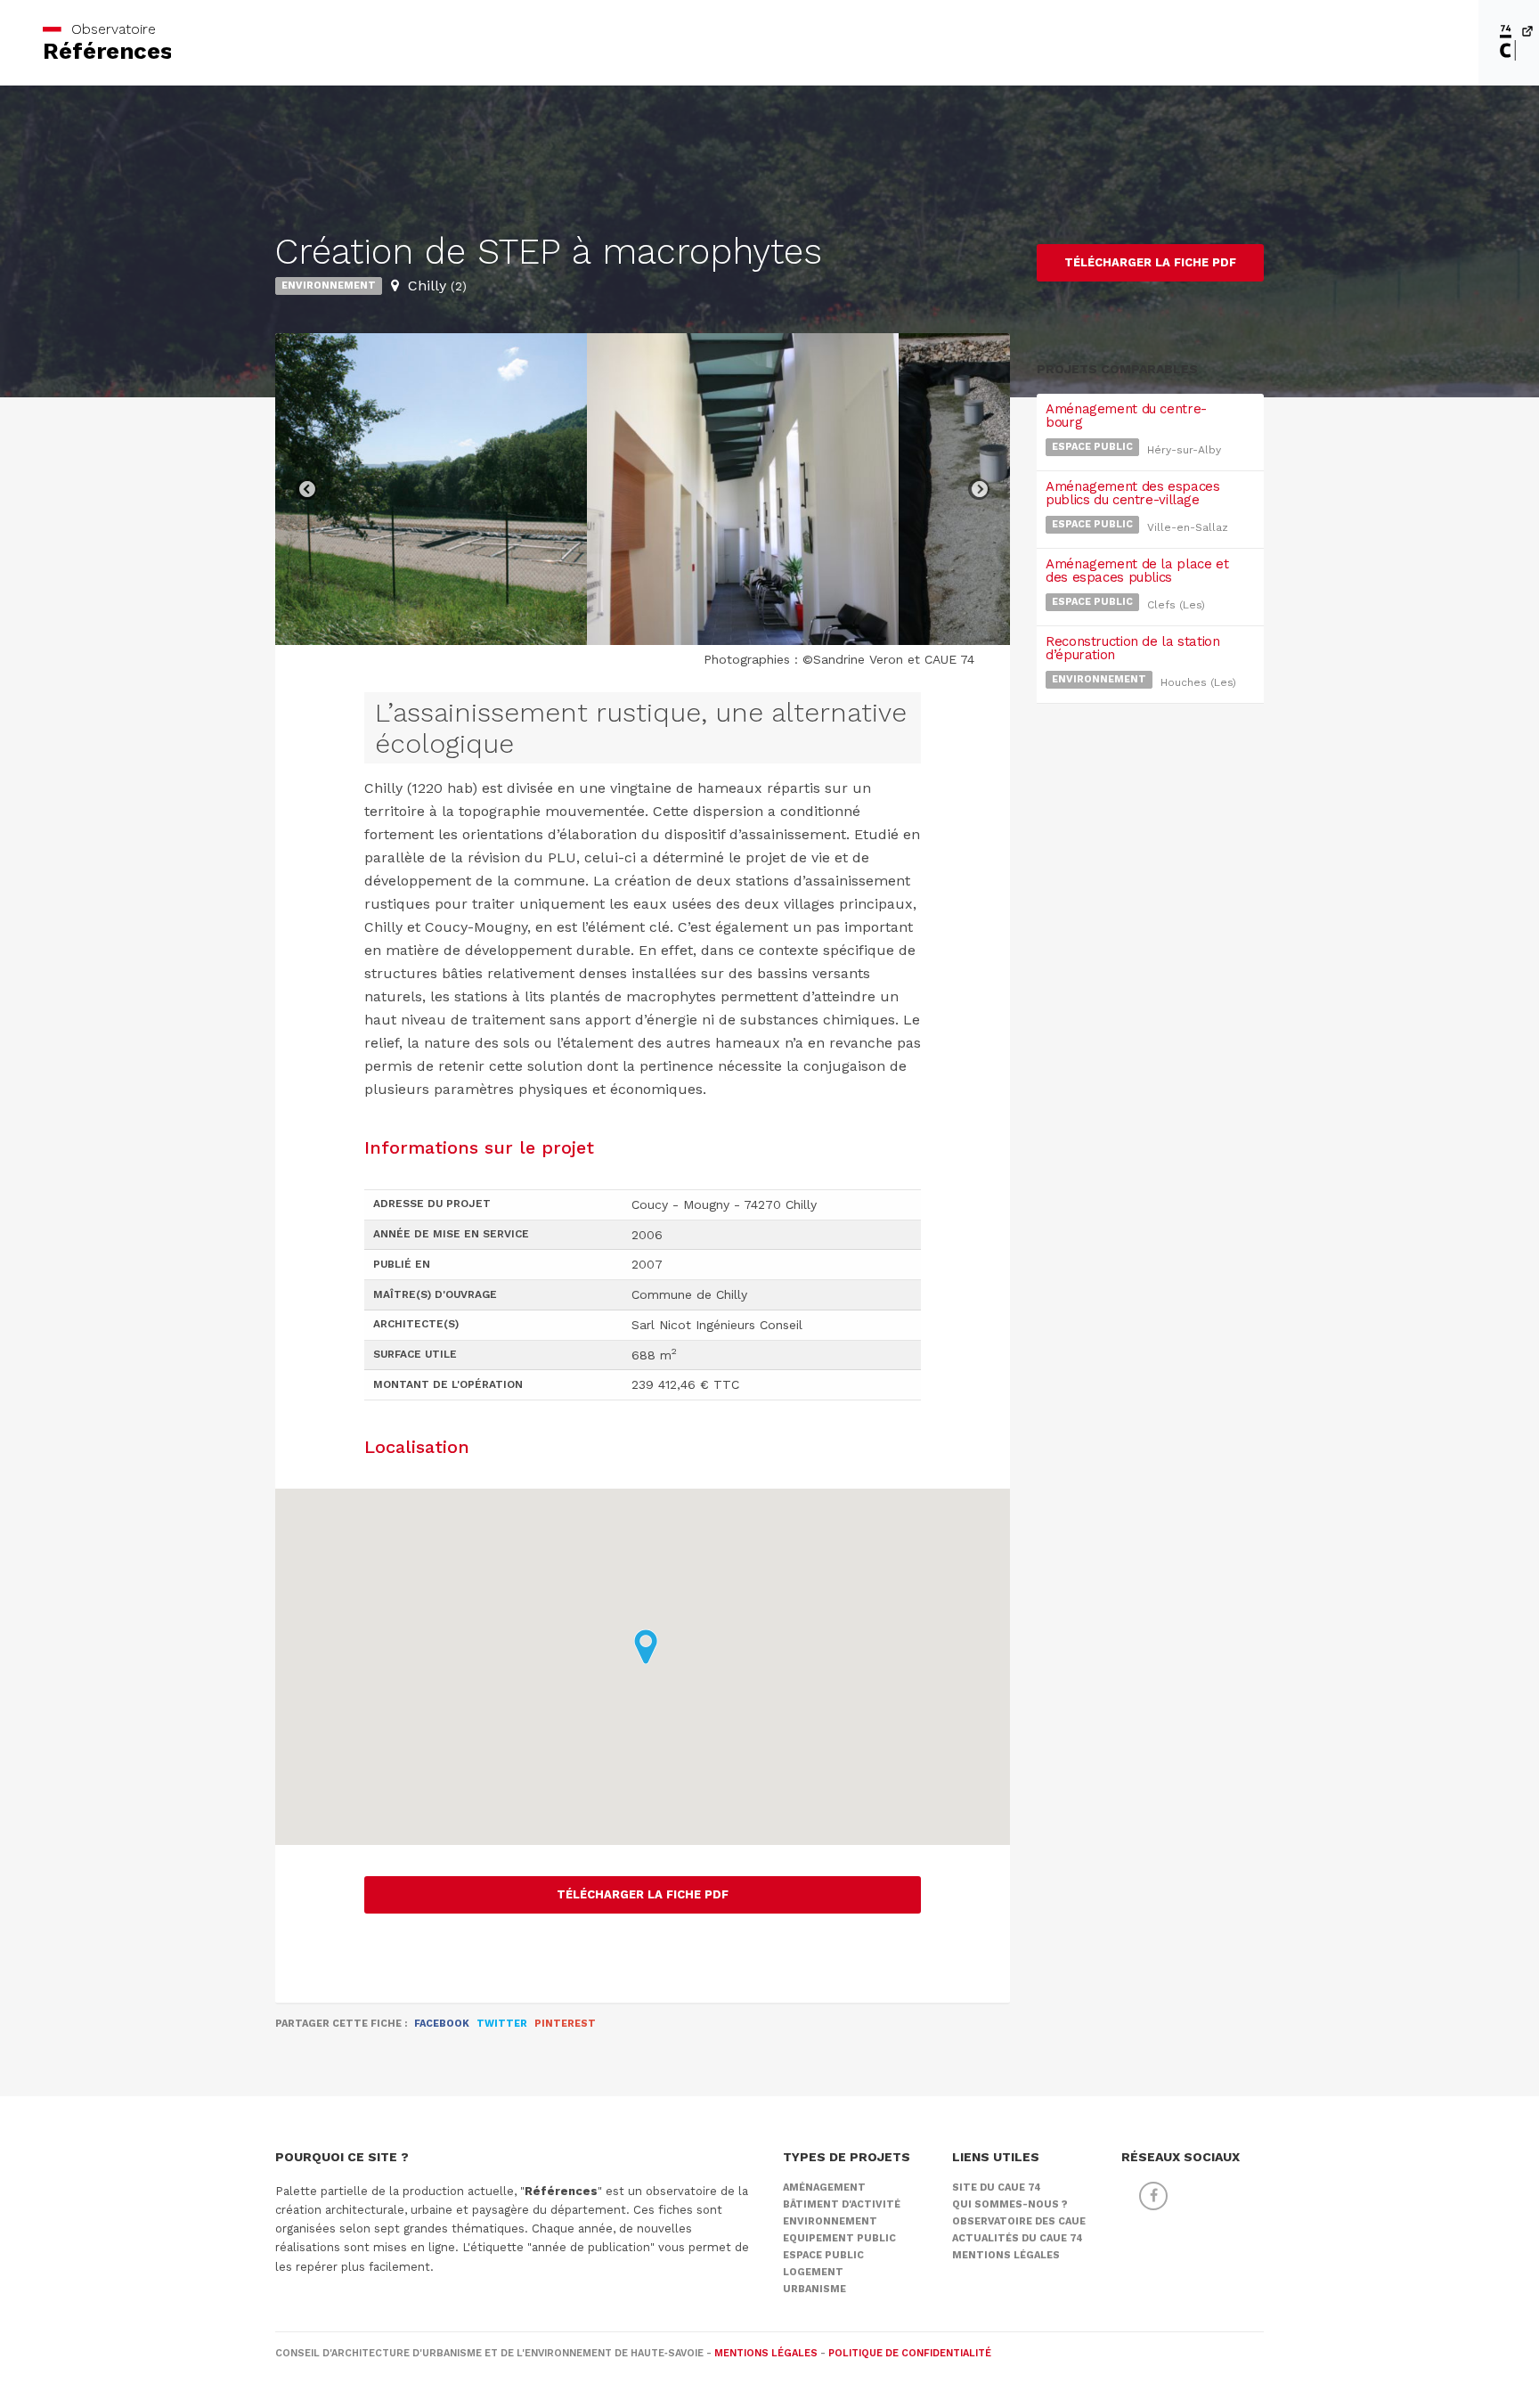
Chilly (437, 286)
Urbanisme (814, 2289)
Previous (306, 489)
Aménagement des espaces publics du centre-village (1132, 493)
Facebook (442, 2024)
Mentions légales (1006, 2255)
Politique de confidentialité (910, 2353)
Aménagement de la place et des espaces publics (1137, 571)
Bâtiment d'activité (842, 2204)
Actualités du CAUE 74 (1018, 2238)
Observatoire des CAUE (1019, 2221)
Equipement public (839, 2238)
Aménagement (824, 2188)
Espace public (1092, 447)
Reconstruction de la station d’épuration (1133, 648)
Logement (813, 2272)
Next (979, 489)
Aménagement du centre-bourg (1126, 416)
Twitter (502, 2024)
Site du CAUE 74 (997, 2188)
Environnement (329, 286)
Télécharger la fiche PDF (643, 1894)
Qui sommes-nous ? (1010, 2204)
